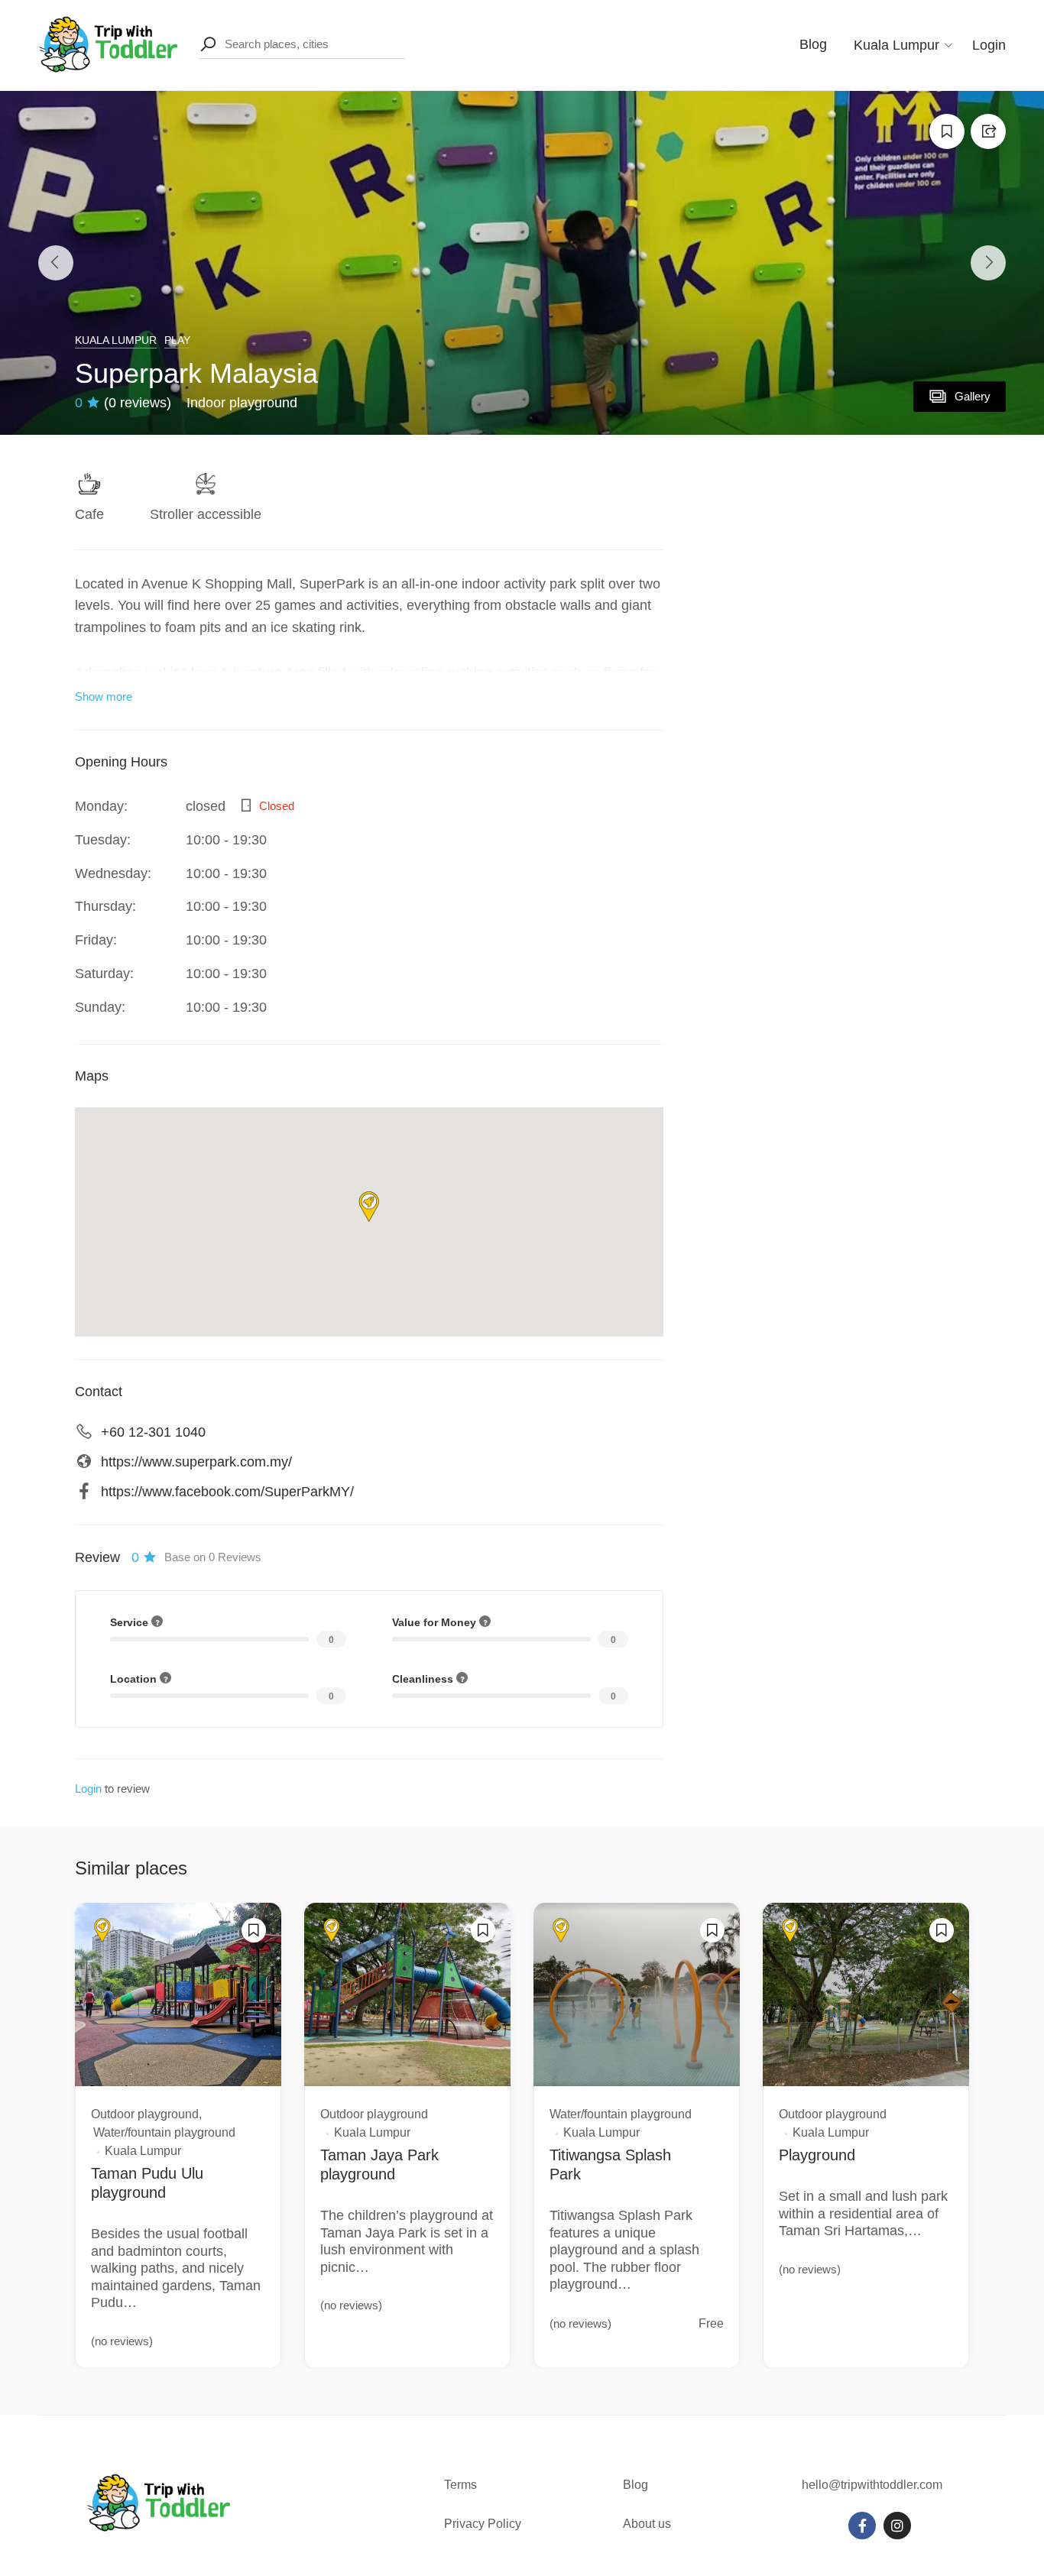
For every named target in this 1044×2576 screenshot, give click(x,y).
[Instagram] (897, 2526)
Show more (104, 697)
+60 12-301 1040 (153, 1432)
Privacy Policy (483, 2524)
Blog (813, 44)
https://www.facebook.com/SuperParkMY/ (227, 1492)
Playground (817, 2155)
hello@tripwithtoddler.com (872, 2485)
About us (647, 2524)
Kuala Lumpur (116, 340)
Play (177, 340)
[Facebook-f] (862, 2526)
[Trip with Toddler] (109, 44)
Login (989, 45)
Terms (462, 2485)
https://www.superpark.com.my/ (196, 1462)
